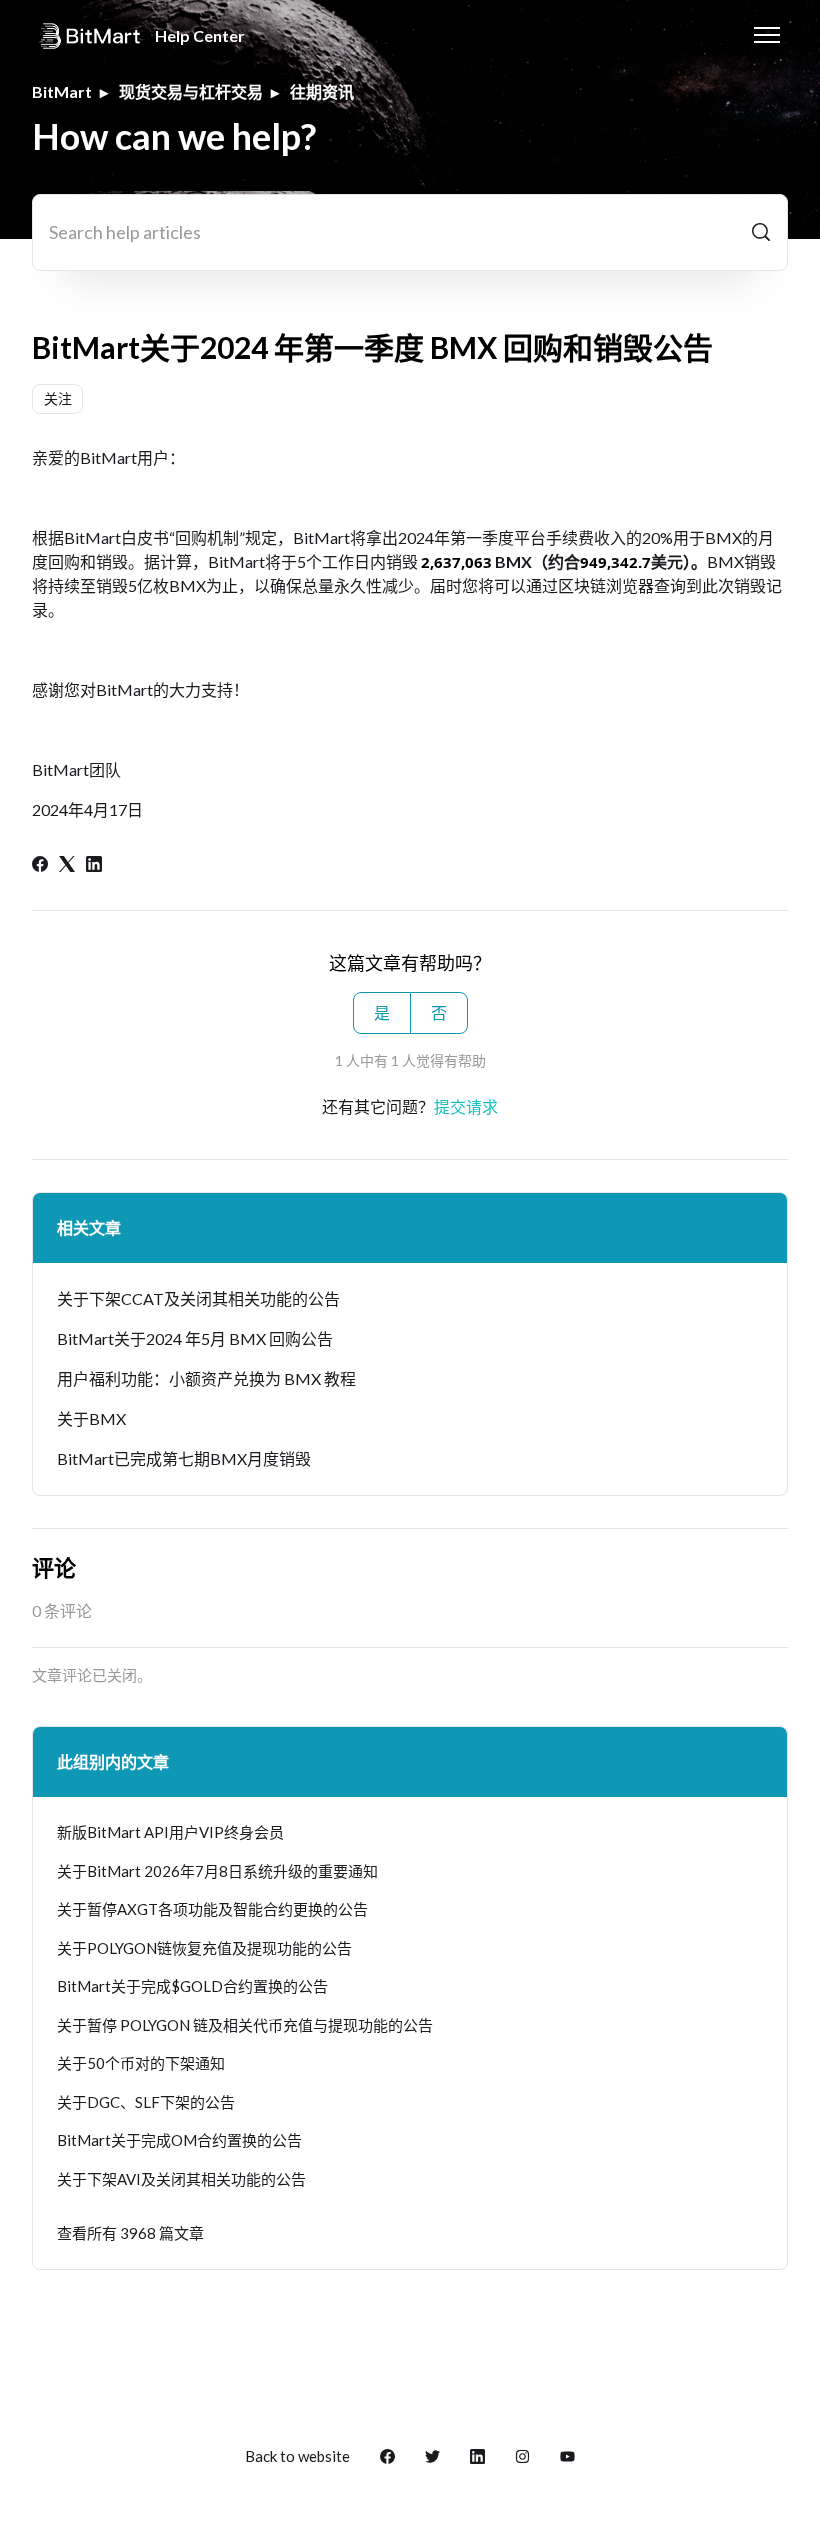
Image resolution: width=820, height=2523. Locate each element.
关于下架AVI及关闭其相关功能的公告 (181, 2179)
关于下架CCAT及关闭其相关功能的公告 (198, 1298)
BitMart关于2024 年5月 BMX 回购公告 (195, 1338)
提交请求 (466, 1106)
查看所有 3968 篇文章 (130, 2233)
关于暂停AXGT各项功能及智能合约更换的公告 (212, 1909)
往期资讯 (322, 91)
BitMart (62, 91)
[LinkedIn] (94, 865)
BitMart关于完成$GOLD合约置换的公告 (192, 1986)
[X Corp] (67, 865)
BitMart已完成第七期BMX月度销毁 (184, 1458)
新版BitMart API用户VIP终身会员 (170, 1832)
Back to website (297, 2456)
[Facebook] (40, 865)
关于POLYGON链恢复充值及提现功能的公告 (204, 1948)
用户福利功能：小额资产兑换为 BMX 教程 (206, 1378)
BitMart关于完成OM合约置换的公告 (179, 2140)
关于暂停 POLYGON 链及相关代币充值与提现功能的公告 (245, 2025)
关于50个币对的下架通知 (141, 2063)
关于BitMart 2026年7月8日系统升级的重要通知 (217, 1871)
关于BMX (91, 1418)
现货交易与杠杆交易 (191, 91)
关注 (58, 398)
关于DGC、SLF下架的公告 (146, 2102)
